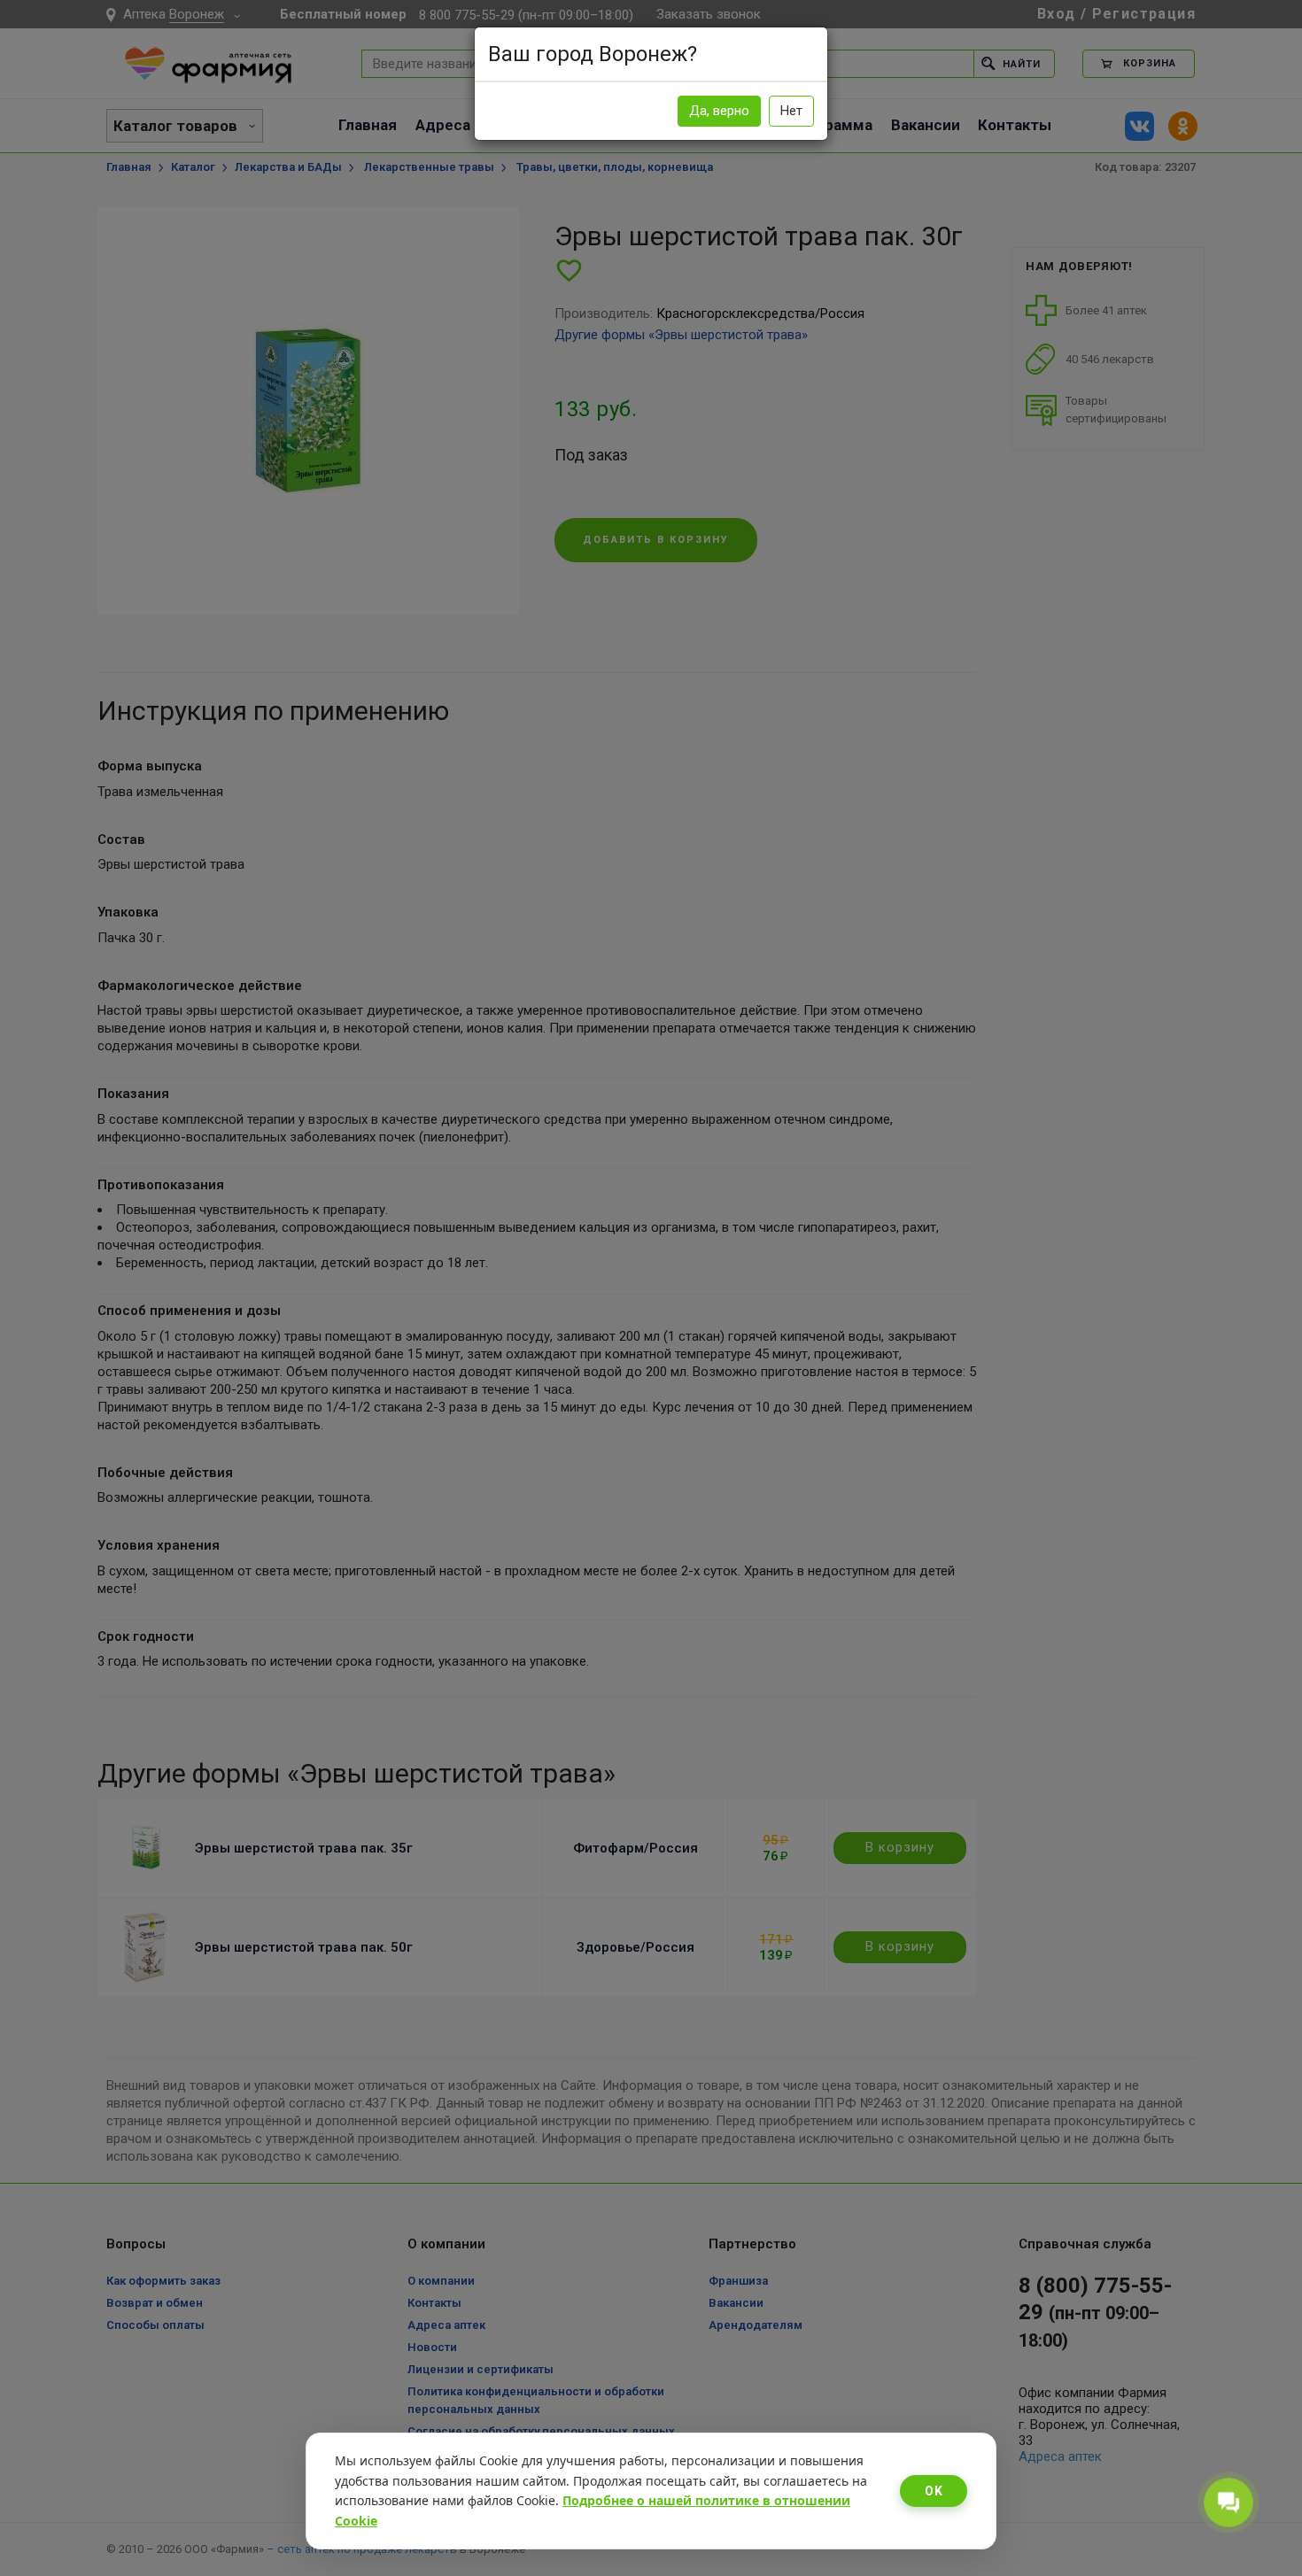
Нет (791, 111)
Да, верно (719, 111)
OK (934, 2491)
